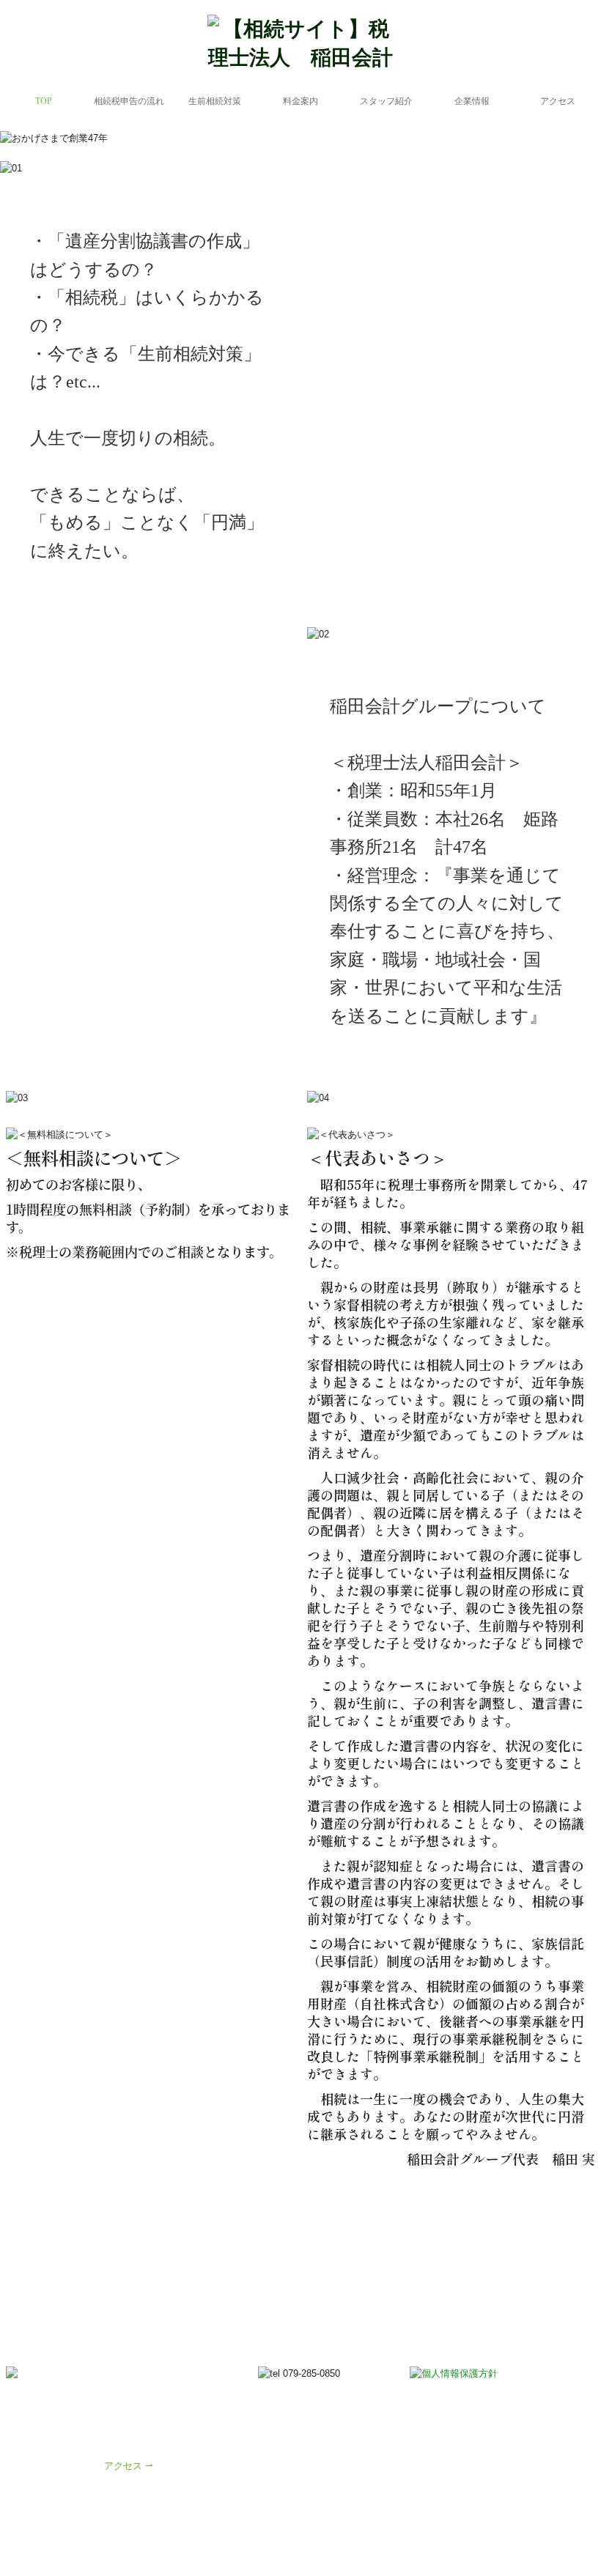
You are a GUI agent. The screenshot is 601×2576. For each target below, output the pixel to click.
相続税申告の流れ (129, 101)
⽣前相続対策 (215, 101)
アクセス (558, 101)
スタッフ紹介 (386, 101)
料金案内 (300, 101)
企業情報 (472, 101)
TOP (44, 101)
